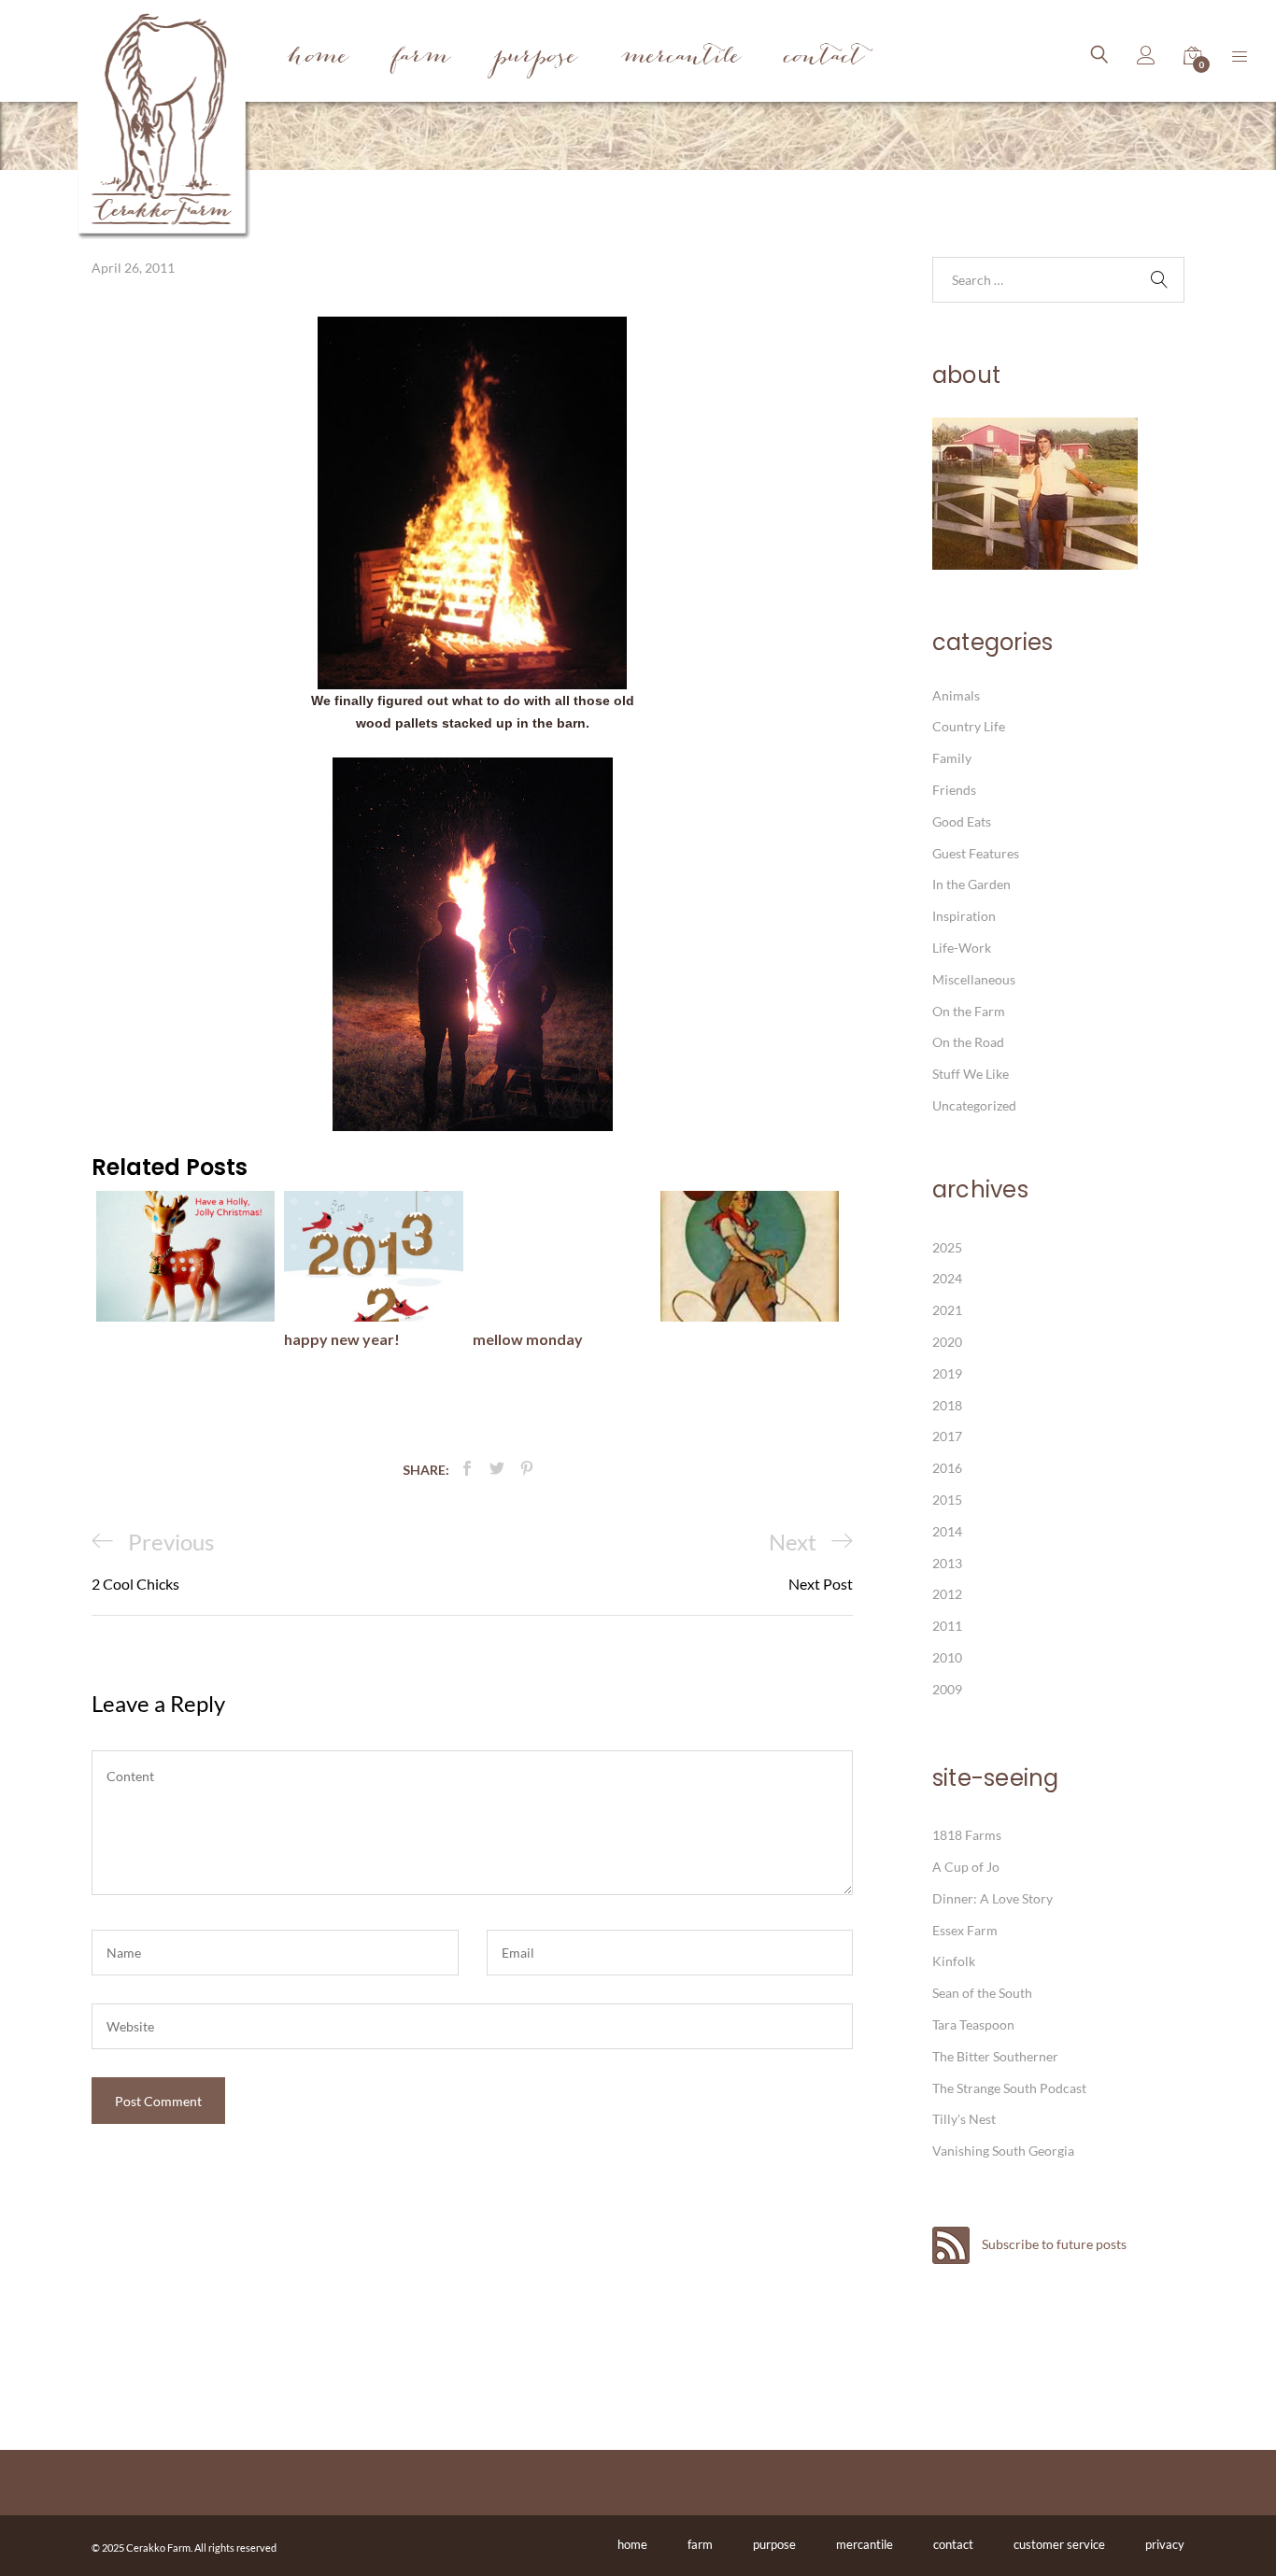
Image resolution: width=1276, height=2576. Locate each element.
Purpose (536, 58)
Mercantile (681, 58)
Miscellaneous (974, 979)
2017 (947, 1436)
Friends (954, 790)
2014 (947, 1531)
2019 (947, 1373)
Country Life (969, 726)
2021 (947, 1310)
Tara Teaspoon (973, 2024)
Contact (824, 58)
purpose (774, 2544)
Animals (956, 695)
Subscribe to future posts (1053, 2244)
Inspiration (964, 916)
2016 (947, 1468)
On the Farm (969, 1011)
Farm (421, 58)
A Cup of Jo (966, 1867)
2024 (947, 1278)
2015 (947, 1500)
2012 (947, 1594)
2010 (947, 1657)
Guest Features (976, 853)
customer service (1059, 2544)
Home (318, 58)
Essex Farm (965, 1930)
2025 (947, 1247)
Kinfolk (954, 1961)
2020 (947, 1342)
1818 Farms (967, 1835)
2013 (947, 1563)
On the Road (968, 1042)
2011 (947, 1626)
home (632, 2544)
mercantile (865, 2544)
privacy (1165, 2544)
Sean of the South (982, 1993)
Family (952, 758)
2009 (947, 1689)
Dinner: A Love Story (992, 1898)
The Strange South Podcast (1009, 2088)
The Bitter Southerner (995, 2056)
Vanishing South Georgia (1003, 2151)
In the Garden (971, 884)
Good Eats (962, 821)
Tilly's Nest (964, 2119)
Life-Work (962, 948)
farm (700, 2544)
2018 (947, 1405)
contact (953, 2544)
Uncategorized (974, 1105)
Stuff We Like (971, 1074)
